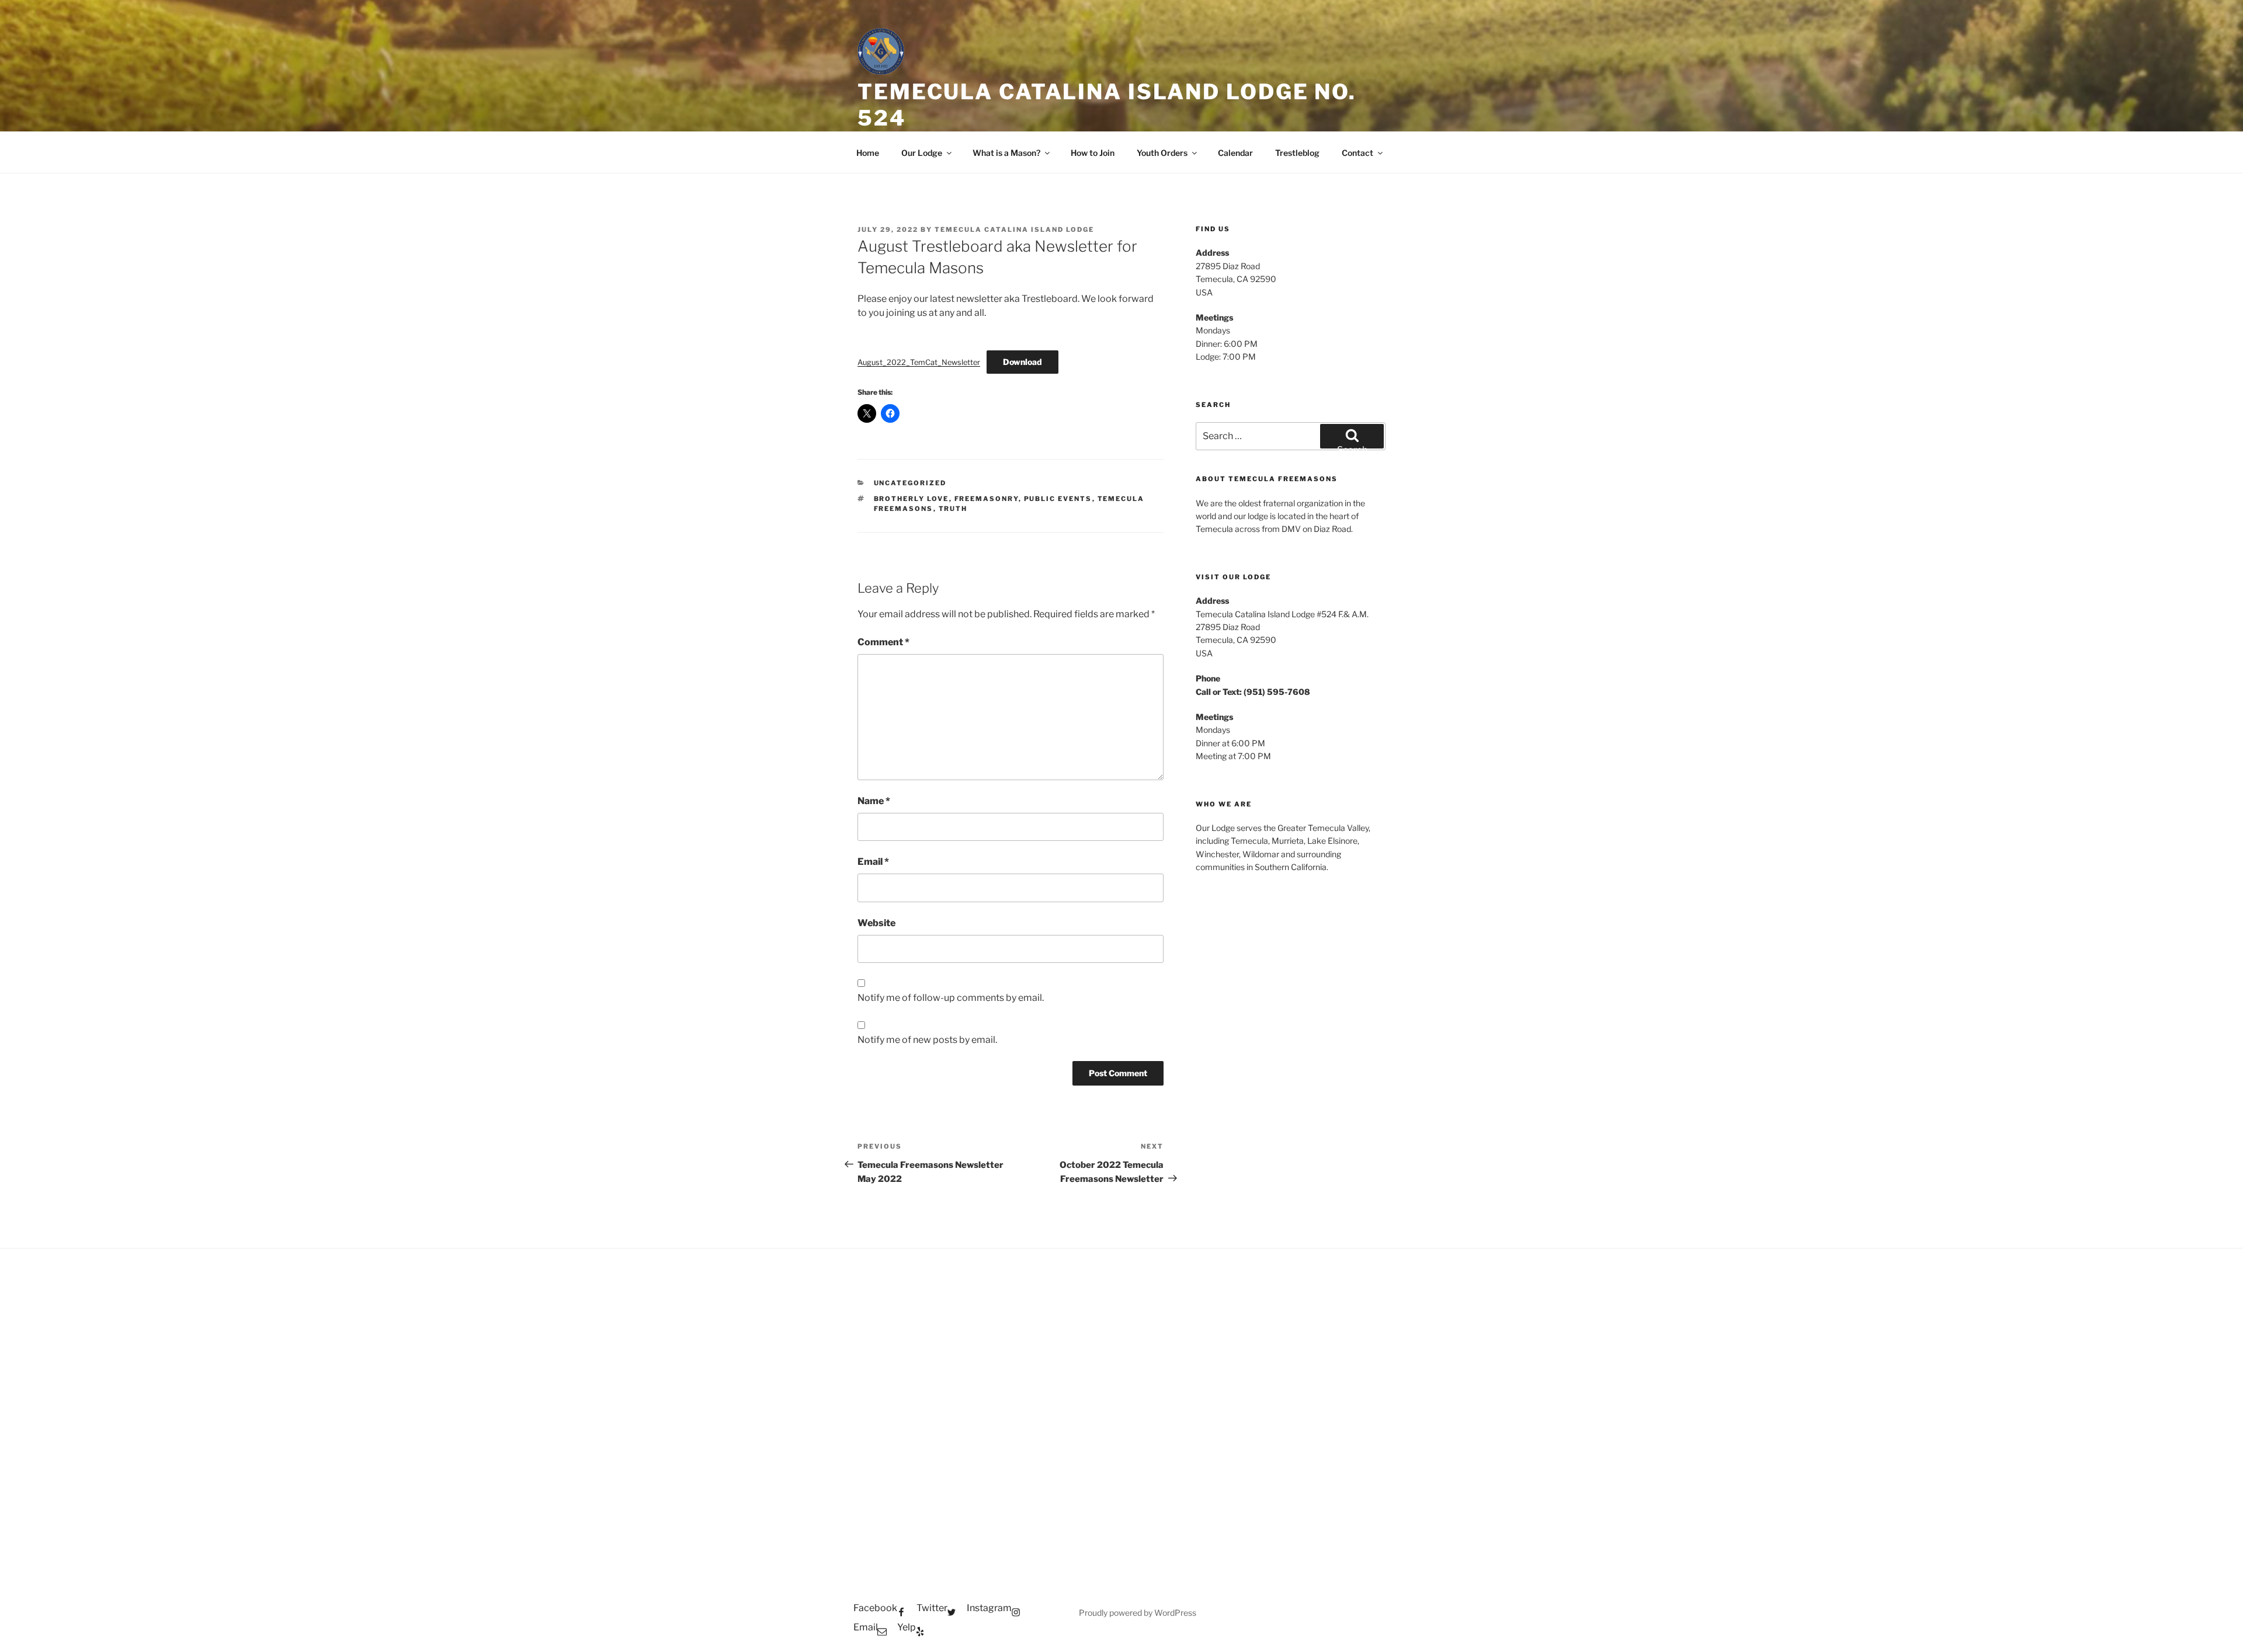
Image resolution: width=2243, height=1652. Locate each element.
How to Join (1093, 153)
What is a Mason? (1006, 153)
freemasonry (987, 499)
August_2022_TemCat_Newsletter (919, 362)
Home (868, 153)
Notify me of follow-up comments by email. (951, 998)
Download (1022, 362)
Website (876, 923)
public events (1058, 499)
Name (874, 801)
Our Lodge (922, 153)
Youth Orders (1162, 153)
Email (873, 862)
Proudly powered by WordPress (1138, 1613)
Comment (883, 642)
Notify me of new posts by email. (927, 1040)
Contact (1357, 153)
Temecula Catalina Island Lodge (1014, 229)
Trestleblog (1297, 153)
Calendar (1235, 153)
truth (953, 509)
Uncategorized (910, 483)
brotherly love (912, 499)
